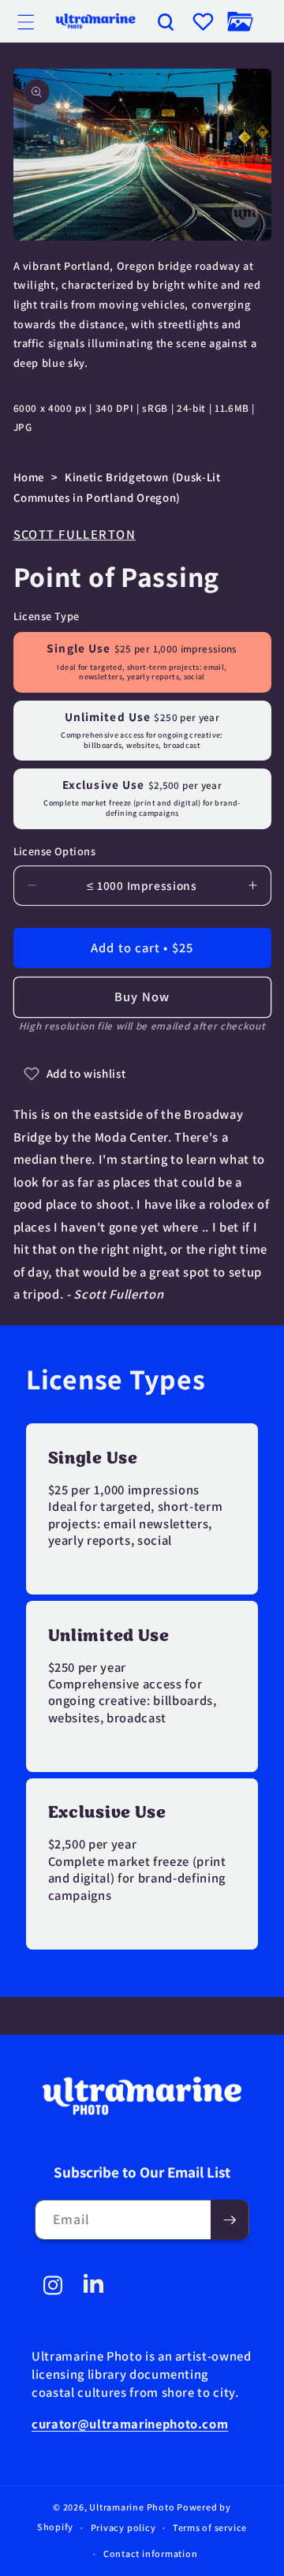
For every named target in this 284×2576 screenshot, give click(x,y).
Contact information (151, 2554)
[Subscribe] (230, 2220)
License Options (55, 851)
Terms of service (210, 2527)
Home (29, 477)
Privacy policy (123, 2527)
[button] (26, 21)
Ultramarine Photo (132, 2507)
